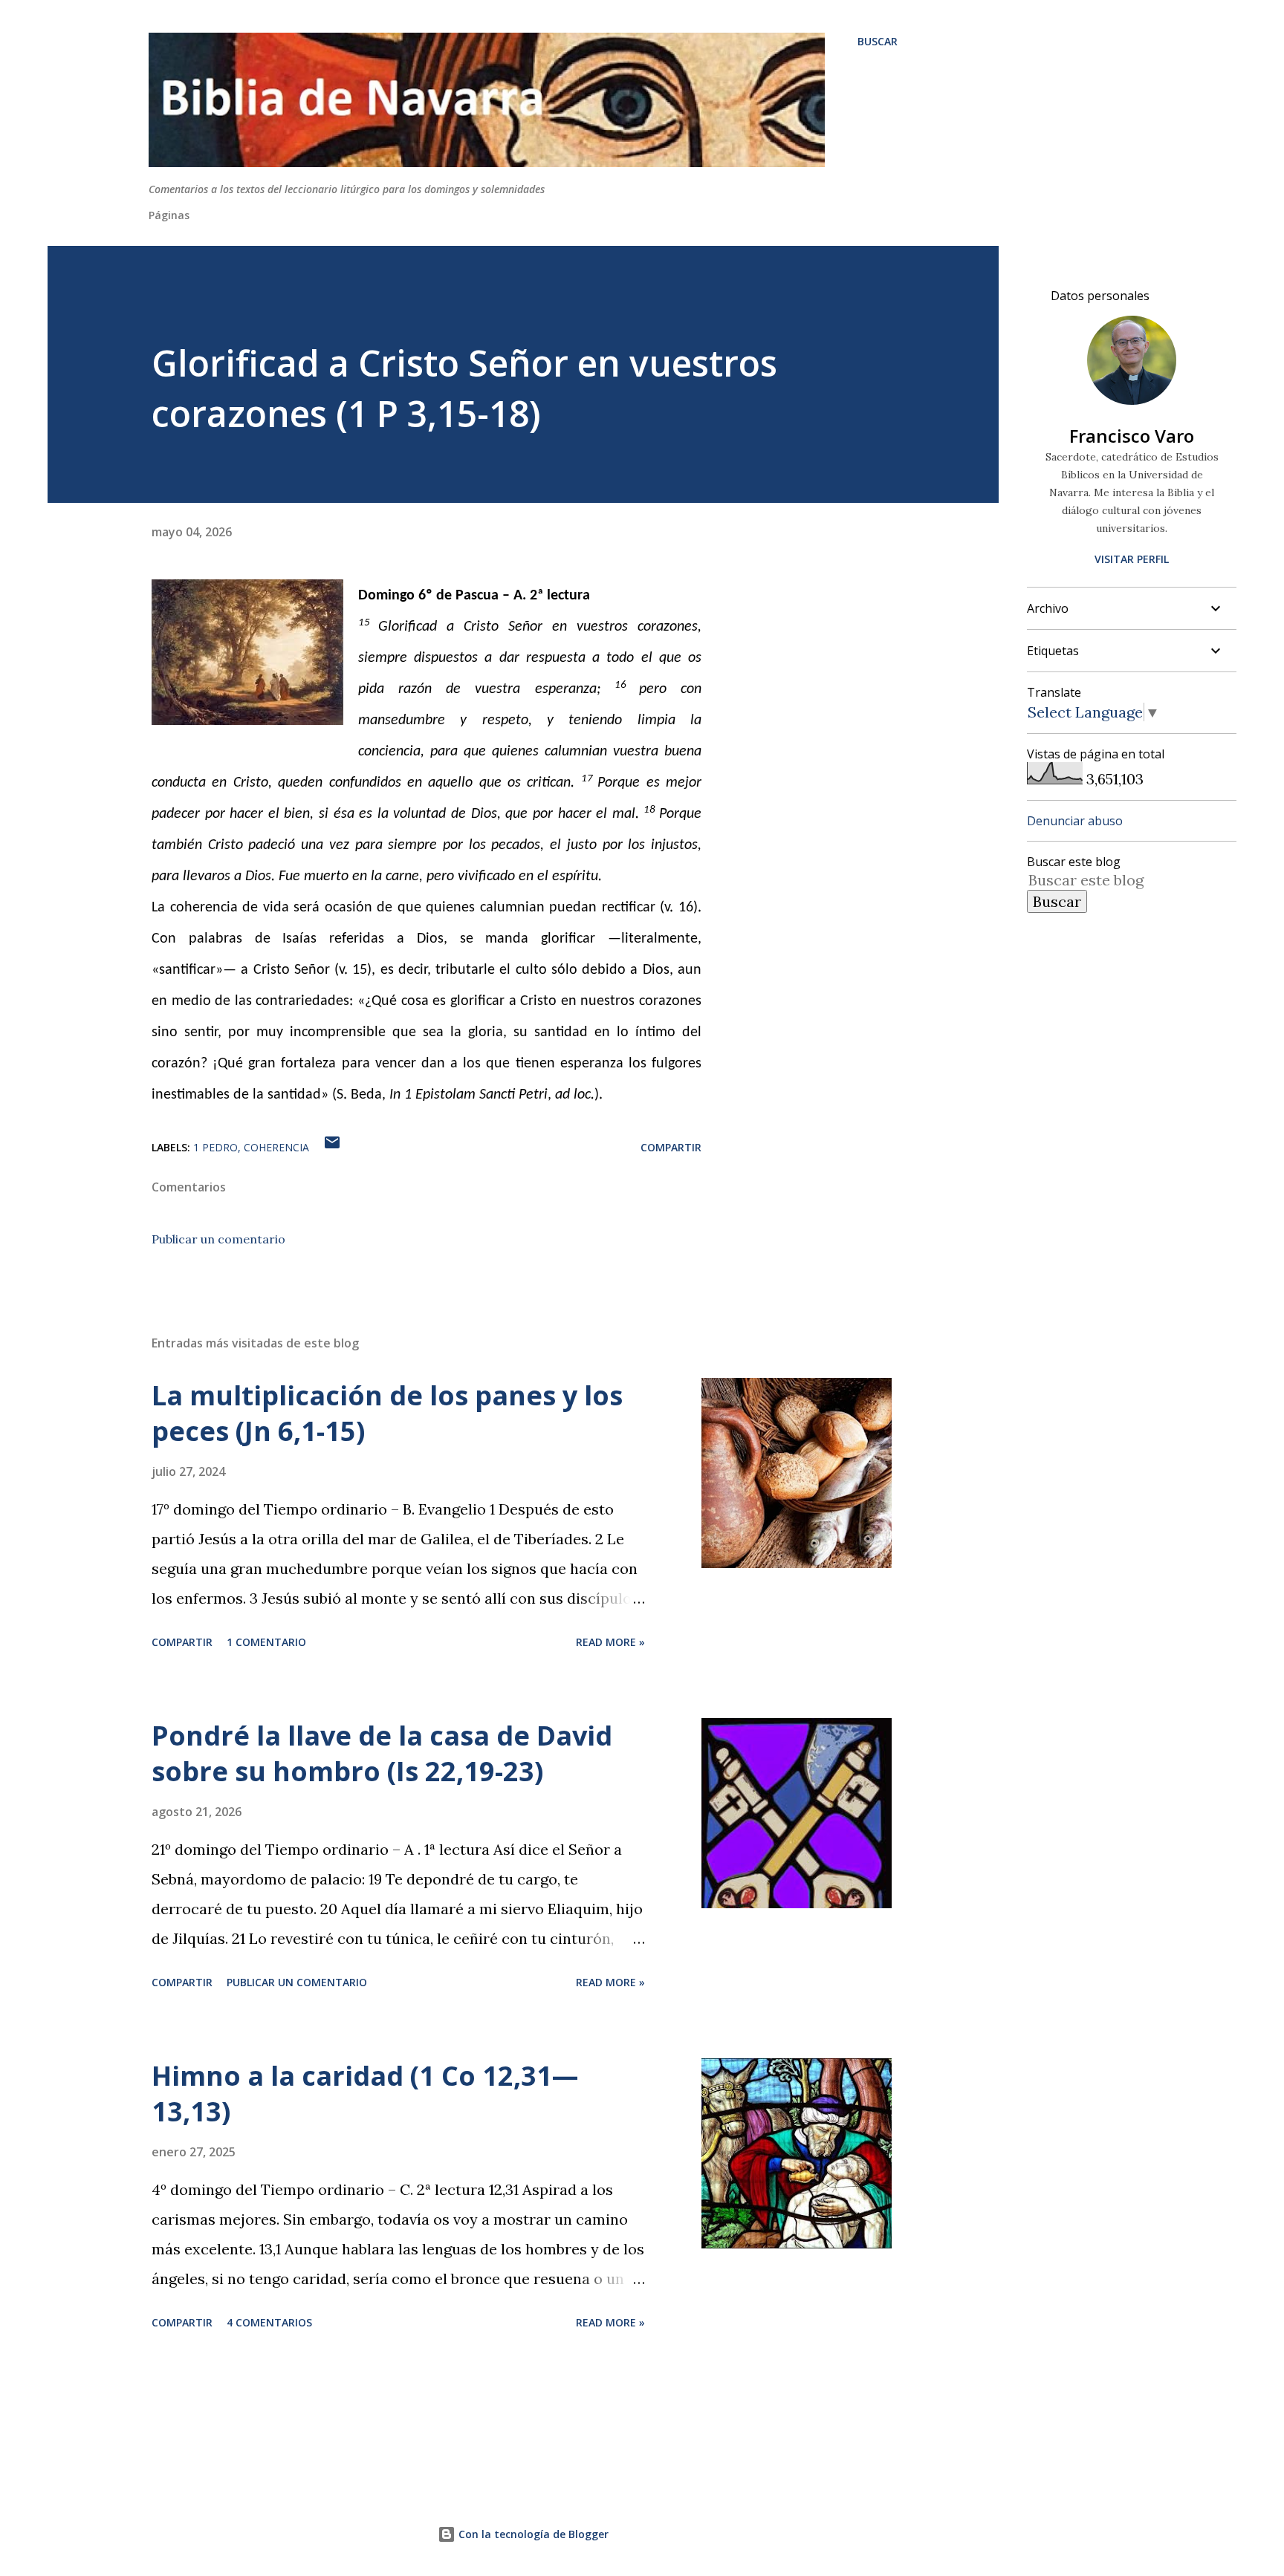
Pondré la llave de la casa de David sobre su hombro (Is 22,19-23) (382, 1753)
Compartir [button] (671, 1147)
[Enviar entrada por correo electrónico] (332, 1147)
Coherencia (276, 1147)
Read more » (610, 1642)
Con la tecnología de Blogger (532, 2534)
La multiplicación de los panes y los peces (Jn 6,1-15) (387, 1413)
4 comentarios (269, 2322)
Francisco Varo (1132, 436)
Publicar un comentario (218, 1239)
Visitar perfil (1132, 559)
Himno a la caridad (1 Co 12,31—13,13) (365, 2094)
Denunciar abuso (1075, 821)
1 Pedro (215, 1147)
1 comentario (266, 1642)
